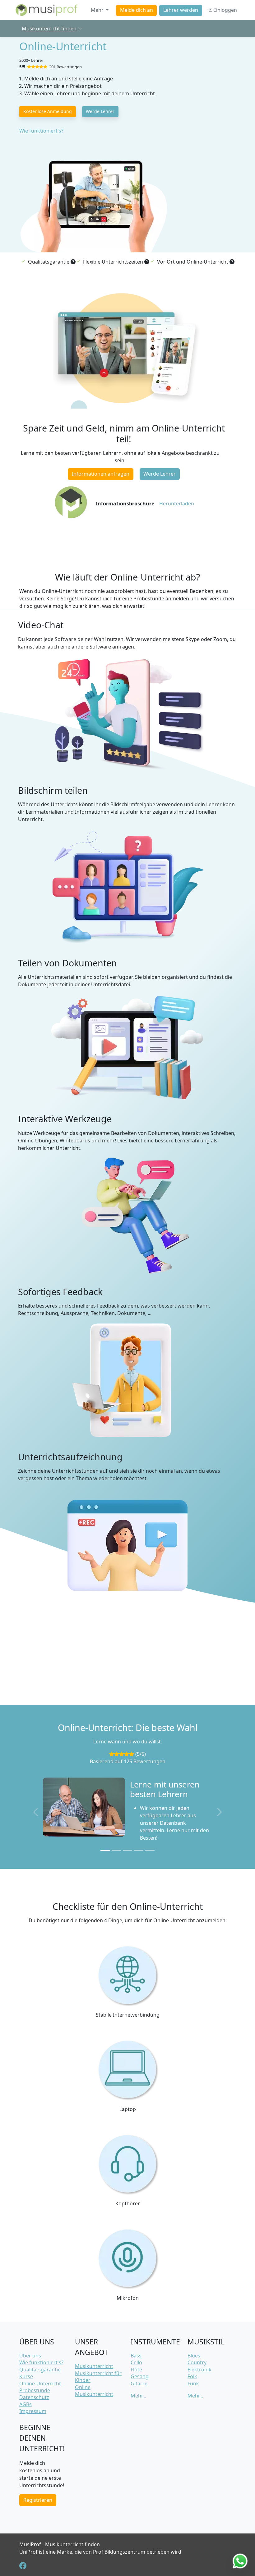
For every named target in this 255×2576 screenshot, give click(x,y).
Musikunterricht (94, 2366)
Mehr (98, 10)
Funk (193, 2384)
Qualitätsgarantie (40, 2370)
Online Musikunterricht (94, 2391)
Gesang (140, 2376)
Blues (194, 2356)
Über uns (30, 2356)
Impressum (33, 2411)
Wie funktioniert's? (41, 131)
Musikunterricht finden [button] (50, 29)
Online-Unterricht (40, 2384)
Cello (136, 2362)
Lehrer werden (181, 10)
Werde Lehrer (100, 111)
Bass (136, 2356)
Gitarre (139, 2384)
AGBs (25, 2404)
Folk (192, 2376)
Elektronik (199, 2370)
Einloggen (225, 10)
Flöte (136, 2370)
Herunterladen (177, 504)
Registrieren (38, 2500)
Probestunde (35, 2390)
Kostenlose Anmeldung (48, 111)
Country (197, 2362)
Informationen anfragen (101, 474)
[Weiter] (220, 1812)
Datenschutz (34, 2397)
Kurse (26, 2376)
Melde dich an (137, 10)
